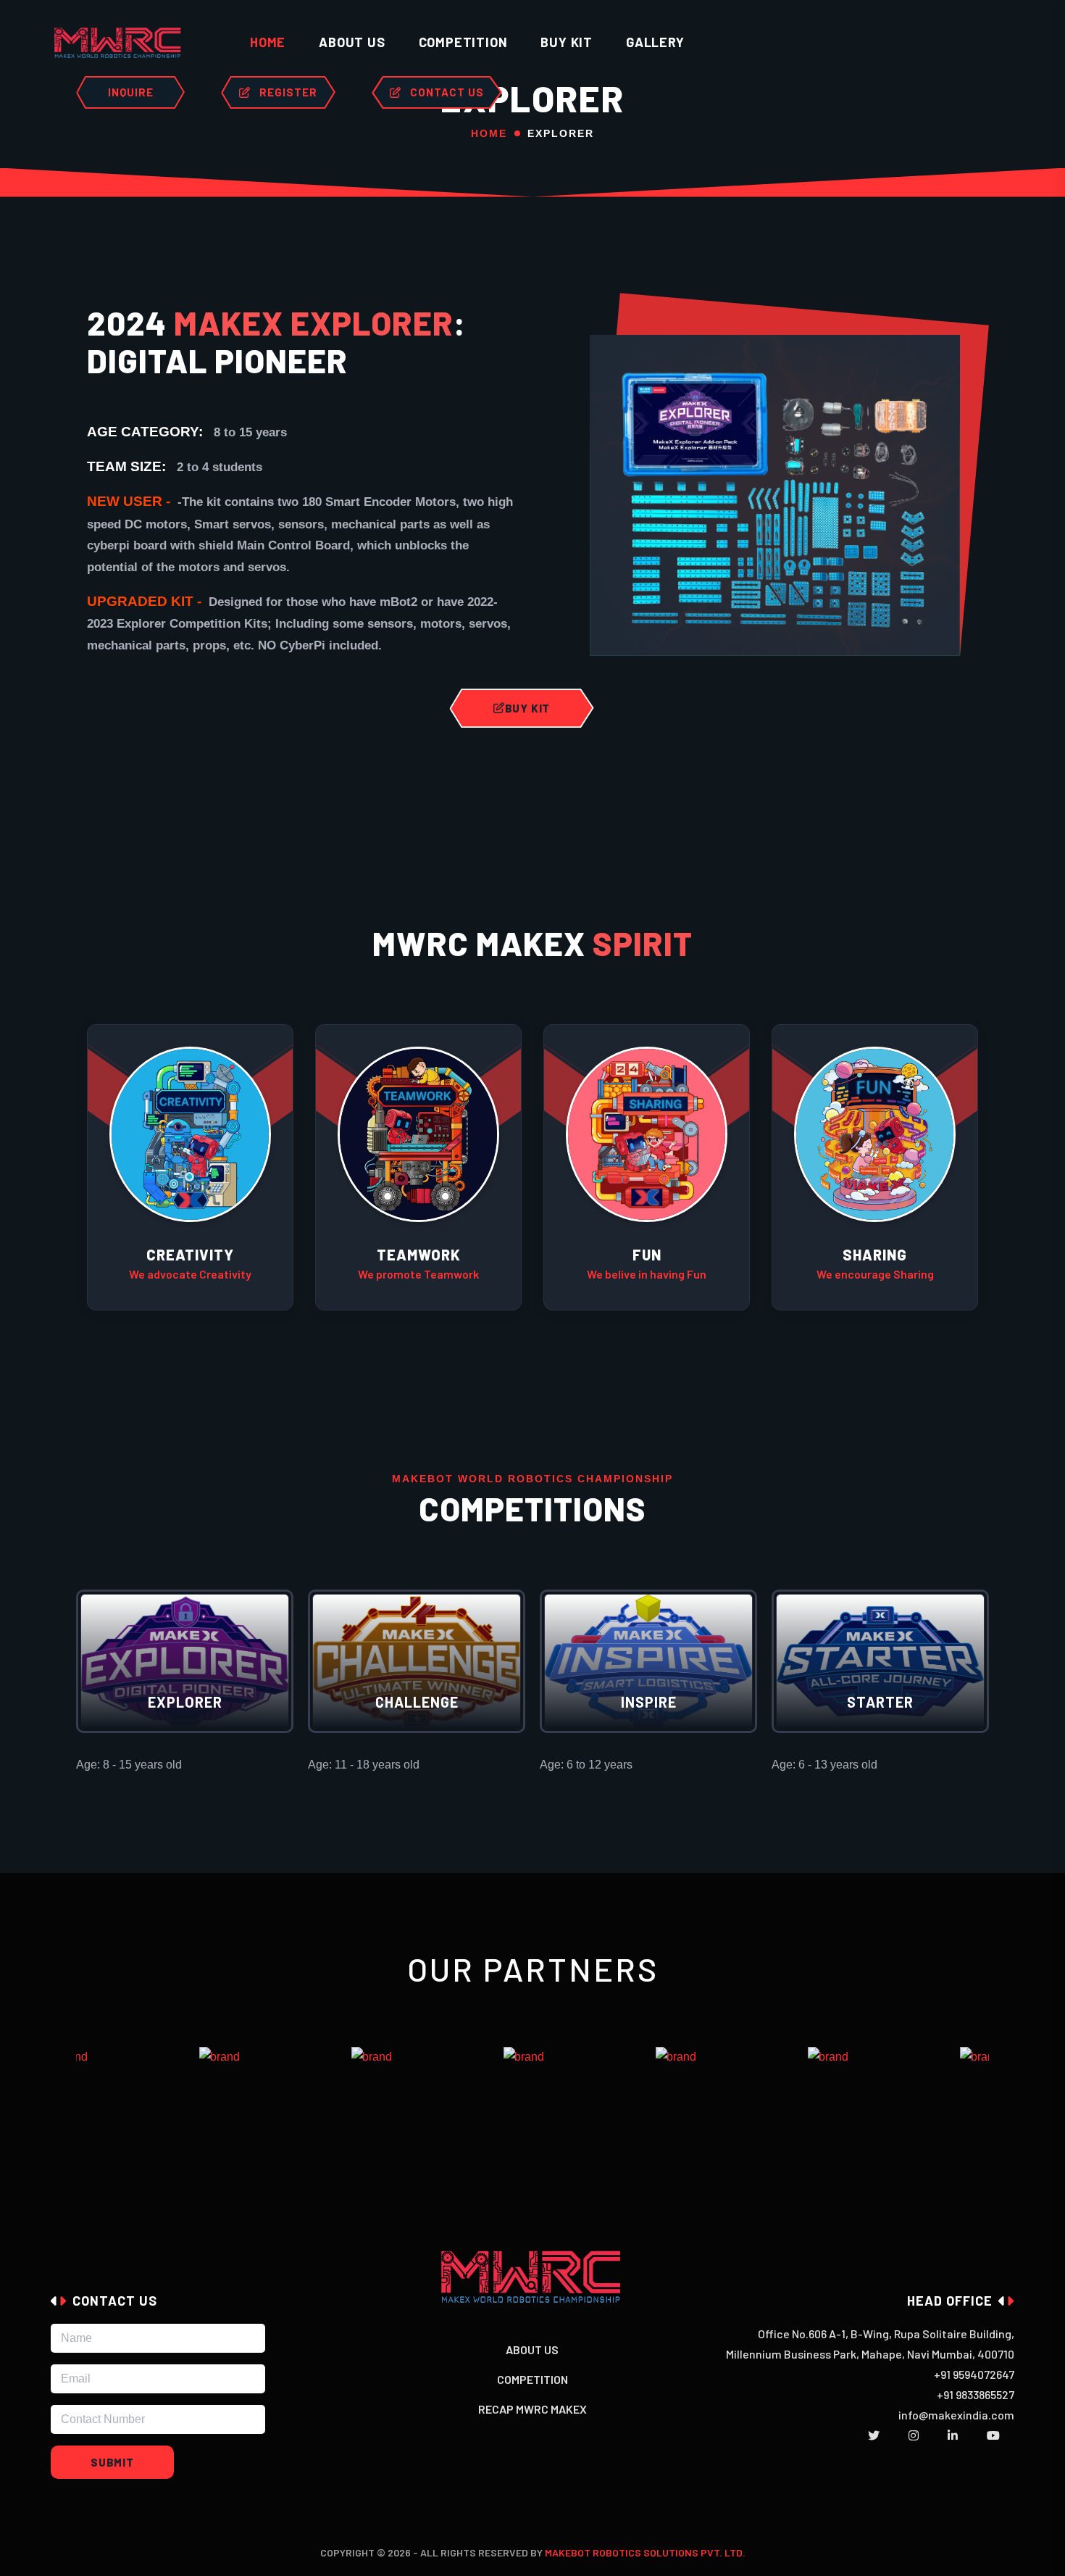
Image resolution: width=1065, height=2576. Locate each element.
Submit (112, 2462)
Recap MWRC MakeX (532, 2409)
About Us (532, 2349)
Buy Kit (567, 42)
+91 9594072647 (974, 2374)
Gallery (655, 42)
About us (352, 42)
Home (268, 42)
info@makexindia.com (956, 2415)
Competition (463, 42)
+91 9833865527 (976, 2394)
